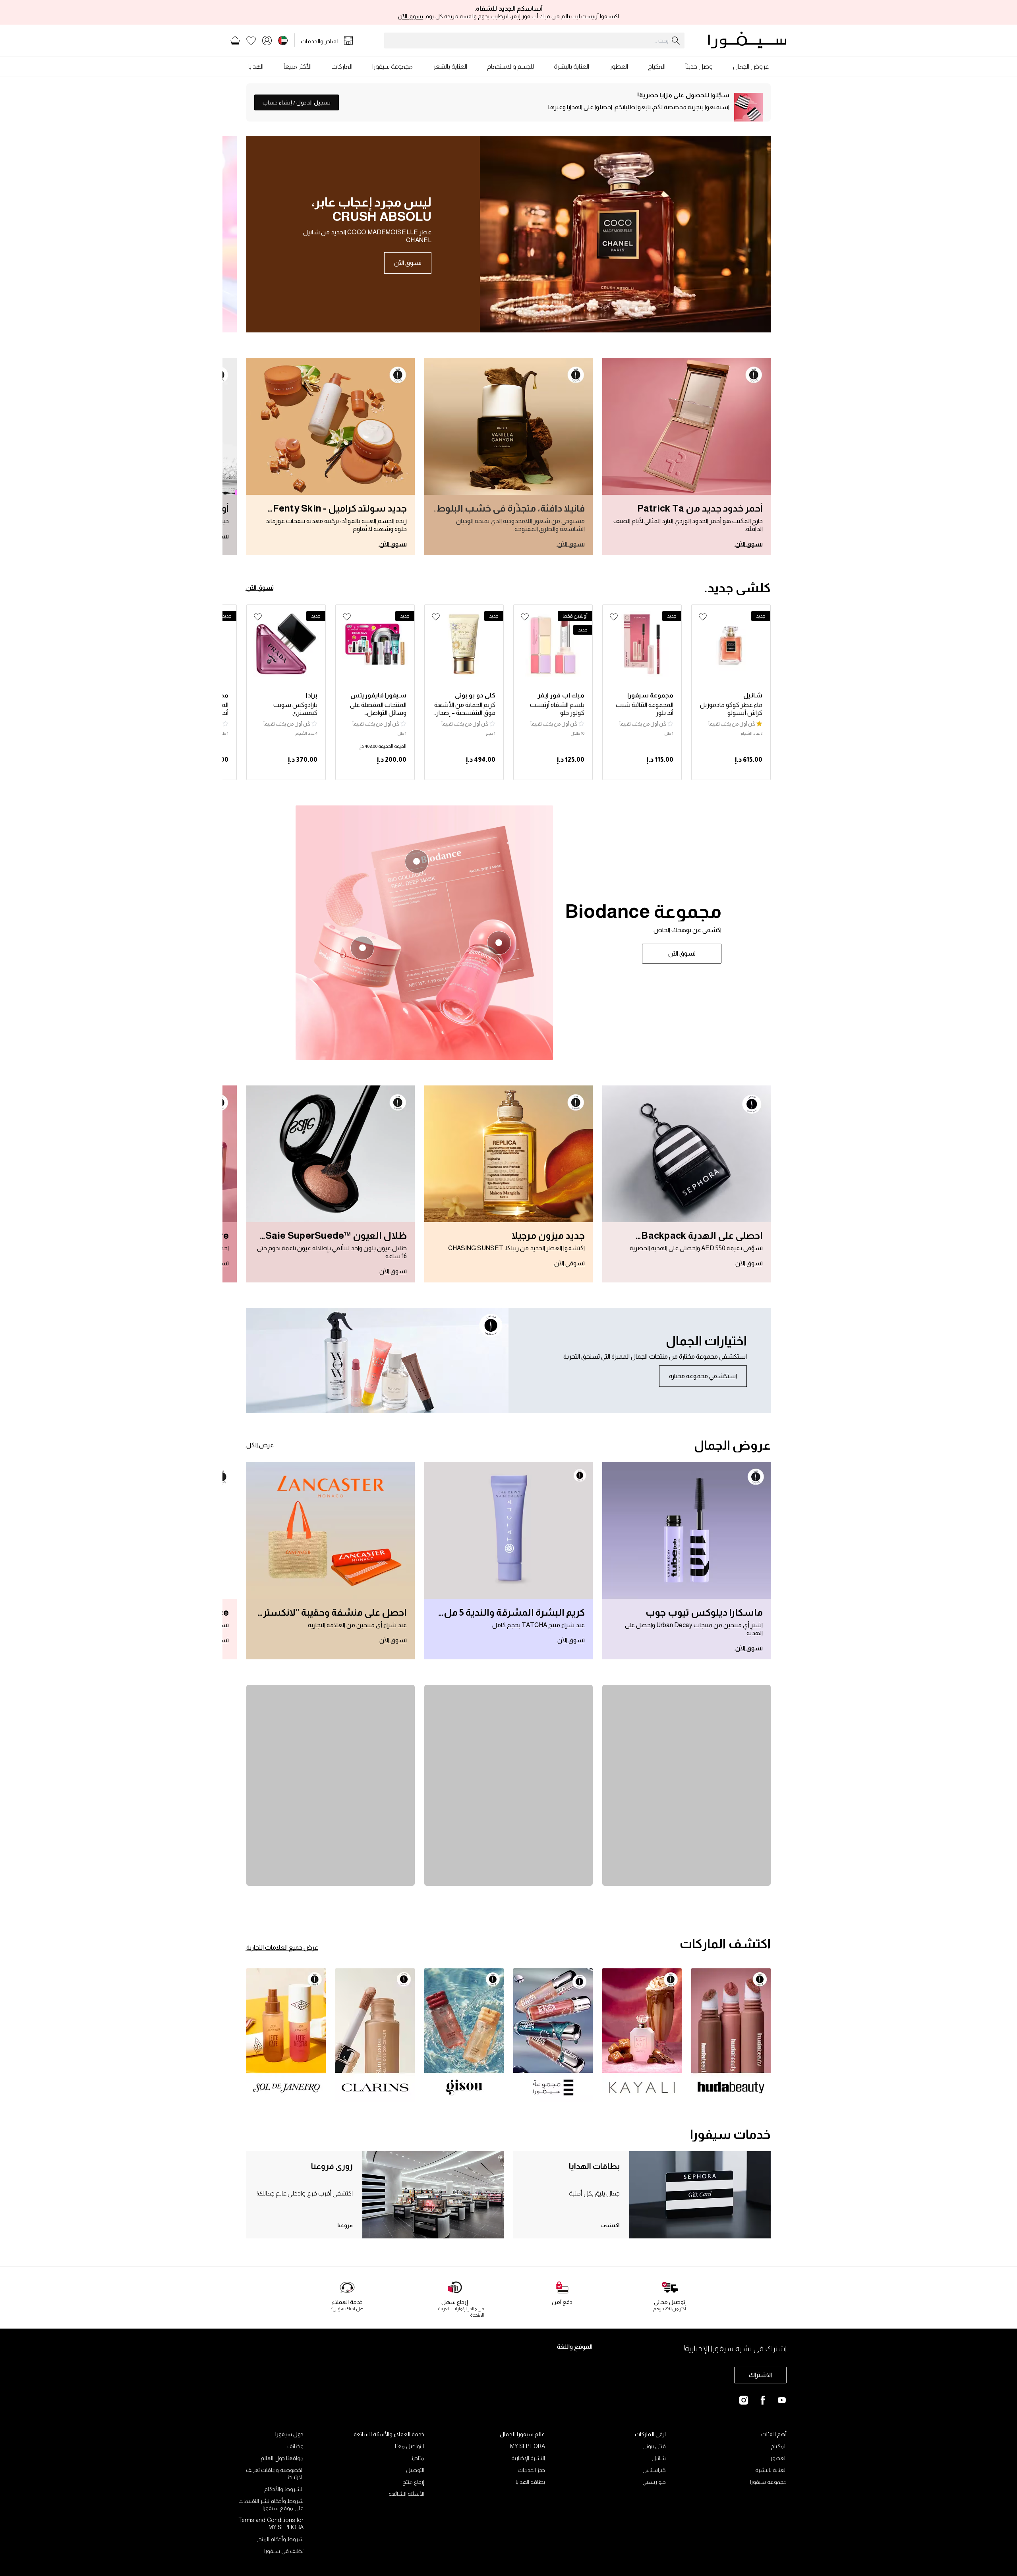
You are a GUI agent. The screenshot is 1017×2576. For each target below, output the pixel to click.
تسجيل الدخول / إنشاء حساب (297, 102)
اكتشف (610, 2225)
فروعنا (345, 2225)
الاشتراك (760, 2375)
